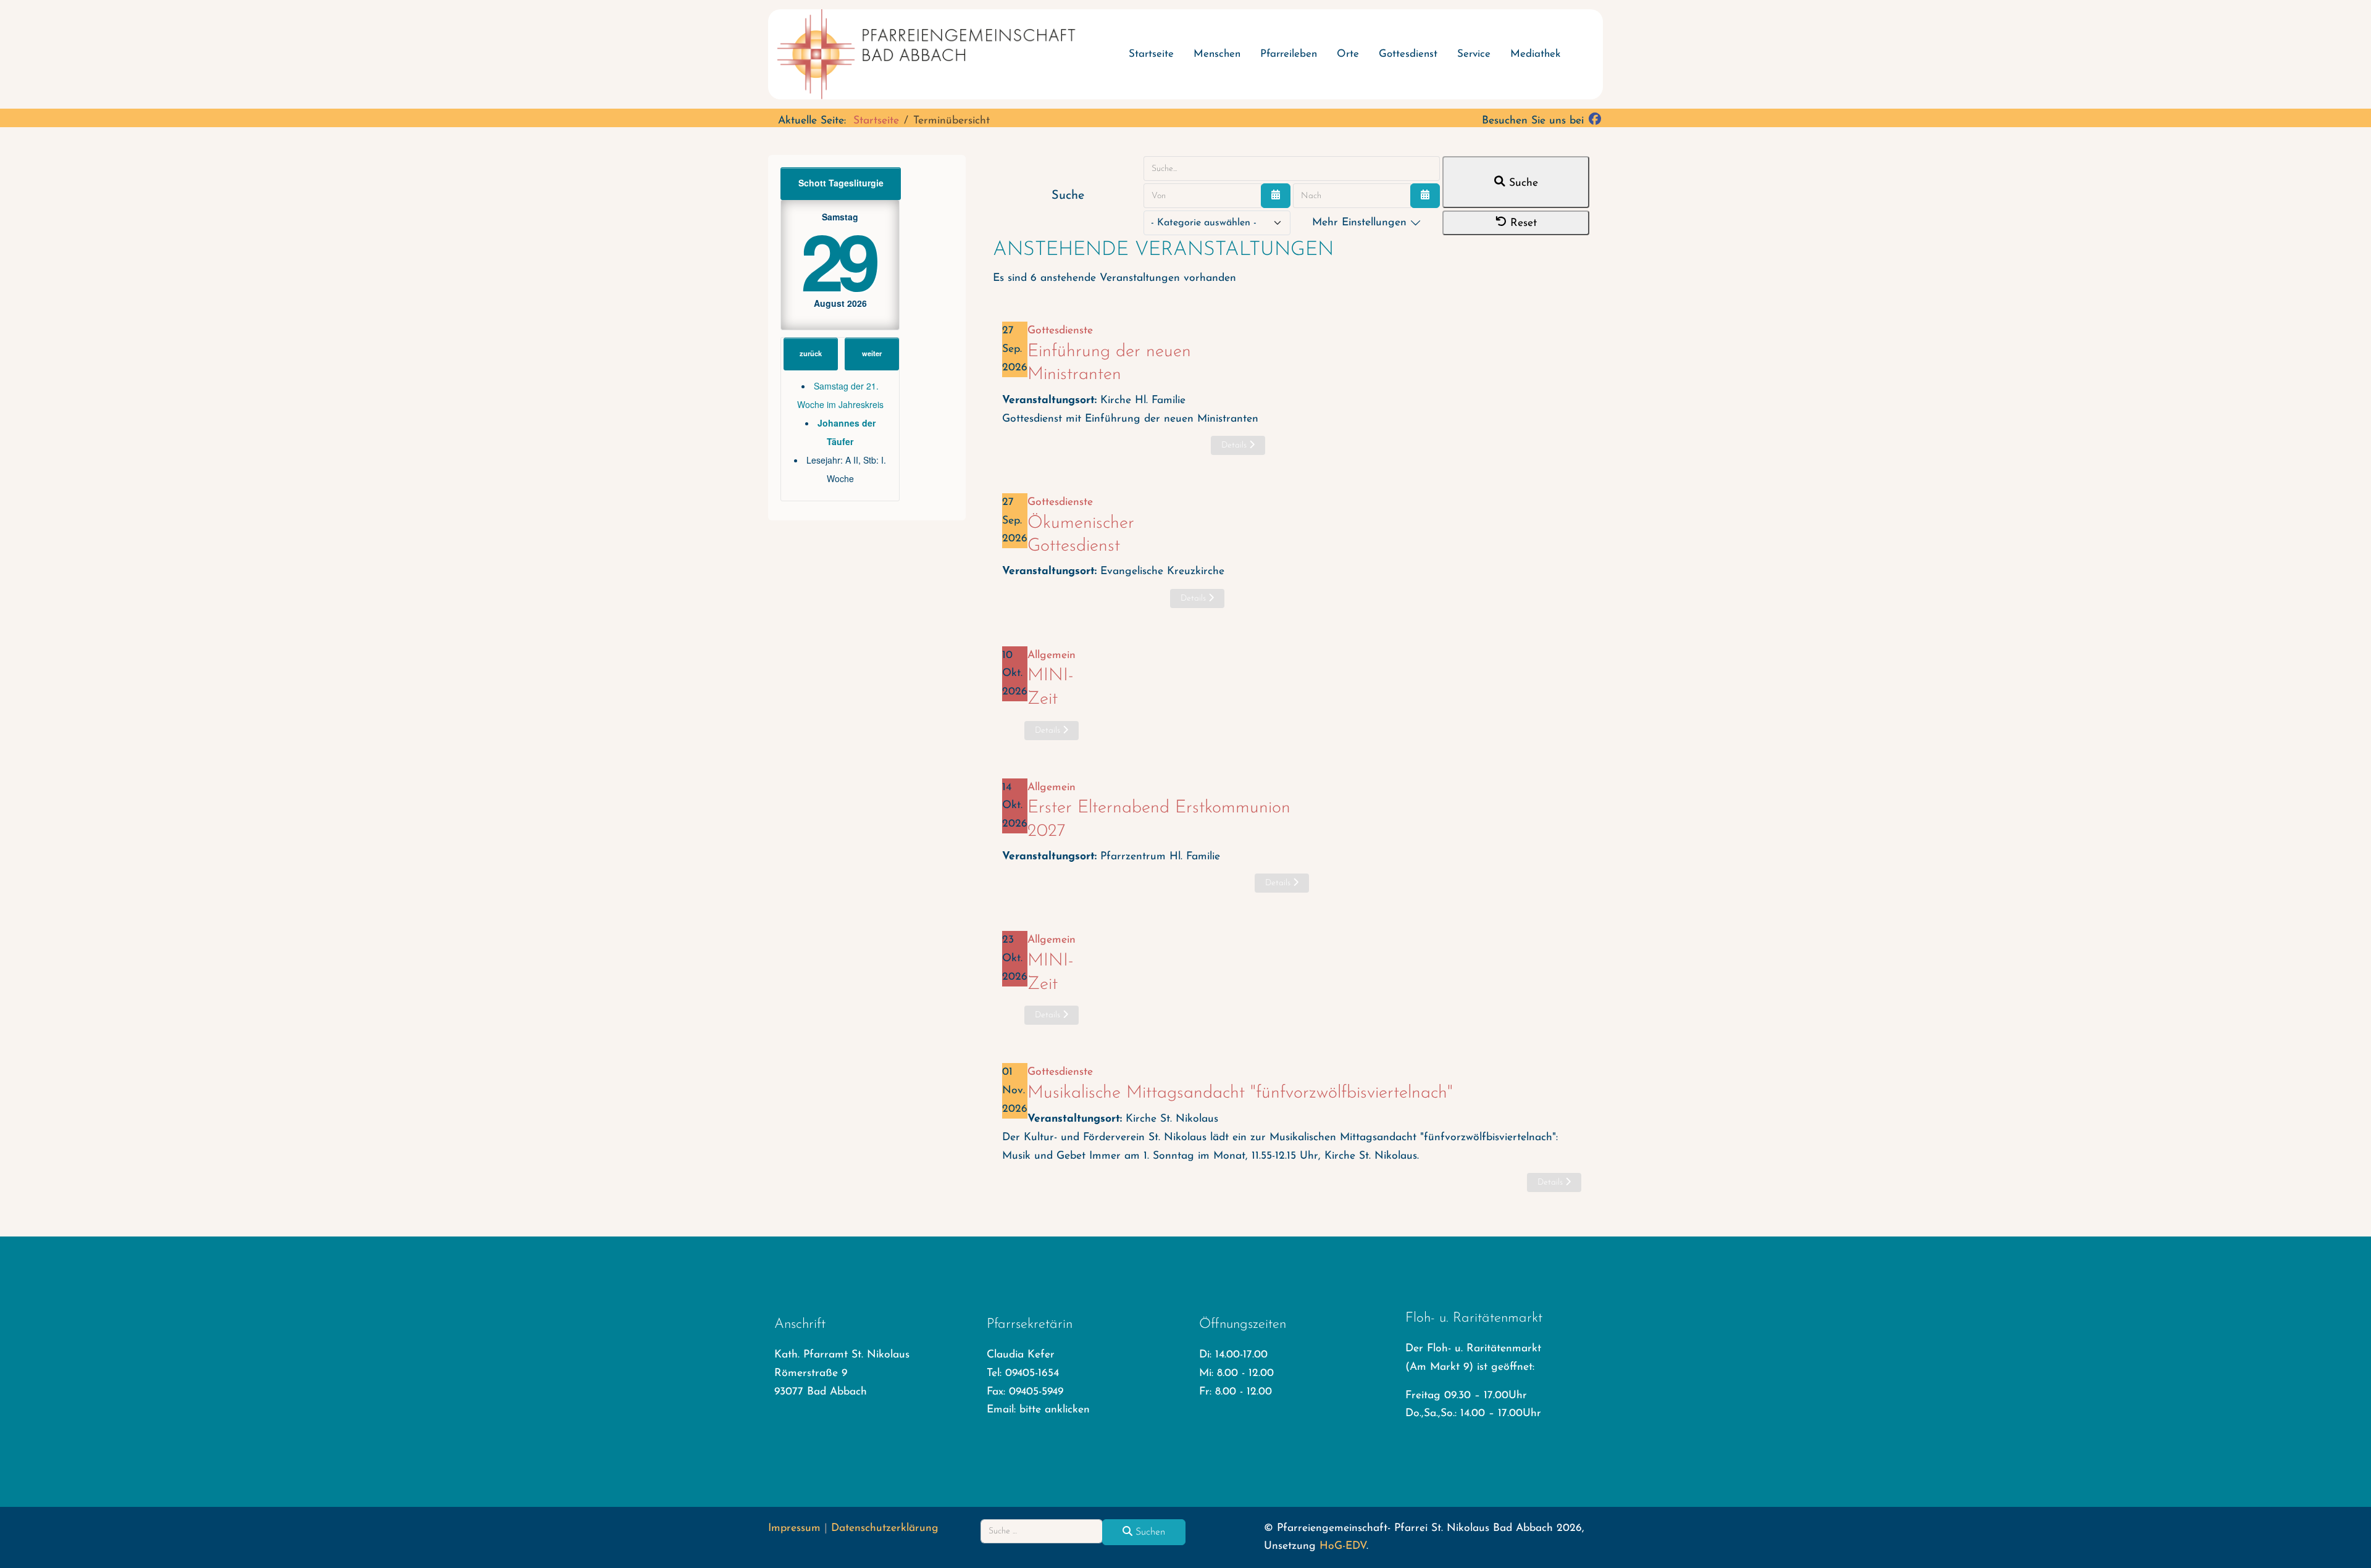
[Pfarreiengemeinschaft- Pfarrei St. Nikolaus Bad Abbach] (932, 54)
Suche (1522, 183)
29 (838, 260)
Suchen (1149, 1532)
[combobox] (1042, 1531)
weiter (872, 353)
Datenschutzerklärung (885, 1528)
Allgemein (1052, 655)
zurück (811, 353)
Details (1235, 445)
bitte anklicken (1055, 1410)
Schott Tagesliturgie (841, 183)
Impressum (794, 1528)
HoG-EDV (1343, 1546)
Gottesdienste (1060, 331)
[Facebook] (1595, 121)
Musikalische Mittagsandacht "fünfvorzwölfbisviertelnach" (1240, 1093)
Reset (1522, 223)
